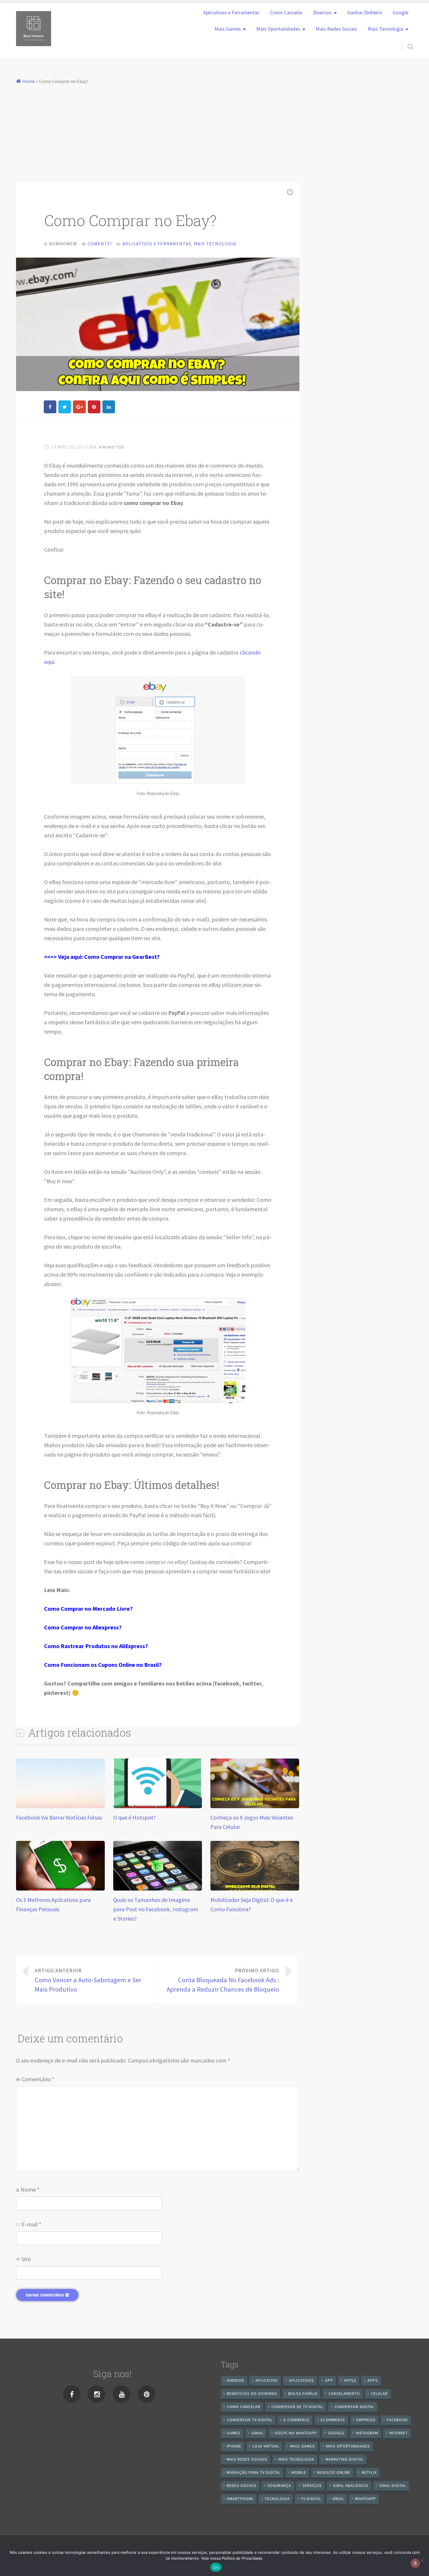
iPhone (234, 2446)
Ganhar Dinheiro (365, 13)
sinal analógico (351, 2485)
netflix (369, 2472)
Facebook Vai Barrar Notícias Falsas (59, 1817)
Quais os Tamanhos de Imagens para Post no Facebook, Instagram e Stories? (156, 1909)
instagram (367, 2433)
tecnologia (277, 2499)
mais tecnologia (296, 2459)
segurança (279, 2485)
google (336, 2433)
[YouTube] (122, 2394)
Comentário (38, 2079)
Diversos (322, 13)
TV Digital (311, 2499)
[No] (422, 2561)
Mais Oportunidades (278, 29)
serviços (312, 2485)
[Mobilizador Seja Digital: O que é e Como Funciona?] (255, 1888)
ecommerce (333, 2420)
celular (379, 2393)
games (234, 2433)
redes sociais (242, 2485)
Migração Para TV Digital (254, 2472)
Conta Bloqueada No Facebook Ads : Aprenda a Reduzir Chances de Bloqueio (223, 1980)
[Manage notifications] (415, 2563)
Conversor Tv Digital (250, 2420)
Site (26, 2259)
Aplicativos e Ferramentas (231, 13)
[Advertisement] (214, 130)
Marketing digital (345, 2459)
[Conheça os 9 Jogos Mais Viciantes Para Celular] (255, 1806)
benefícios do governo (252, 2393)
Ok (216, 2567)
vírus (338, 2499)
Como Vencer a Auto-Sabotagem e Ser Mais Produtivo (88, 1980)
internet (399, 2433)
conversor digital (354, 2407)
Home (29, 81)
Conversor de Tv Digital (297, 2407)
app (329, 2380)
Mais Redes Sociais (336, 29)
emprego (366, 2420)
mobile (299, 2472)
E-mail (31, 2224)
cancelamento (344, 2393)
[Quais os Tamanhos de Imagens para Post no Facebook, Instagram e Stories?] (158, 1888)
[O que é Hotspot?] (158, 1806)
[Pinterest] (147, 2394)
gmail (258, 2433)
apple (350, 2380)
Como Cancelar (286, 13)
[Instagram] (97, 2394)
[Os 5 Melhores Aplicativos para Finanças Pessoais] (60, 1888)
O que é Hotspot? (135, 1817)
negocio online (334, 2472)
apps (373, 2380)
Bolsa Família (303, 2393)
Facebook (397, 2420)
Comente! (100, 244)
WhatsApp (365, 2499)
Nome (30, 2189)
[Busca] (405, 39)
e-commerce (297, 2420)
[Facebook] (72, 2394)
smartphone (240, 2499)
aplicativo (267, 2380)
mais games (303, 2446)
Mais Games (228, 29)
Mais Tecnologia (386, 29)
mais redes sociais (247, 2459)
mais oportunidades (348, 2446)
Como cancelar (244, 2407)
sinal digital (393, 2485)
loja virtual (266, 2446)
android (236, 2380)
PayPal (177, 1013)
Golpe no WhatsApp (296, 2433)
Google (400, 13)
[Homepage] (34, 29)
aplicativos (301, 2380)
